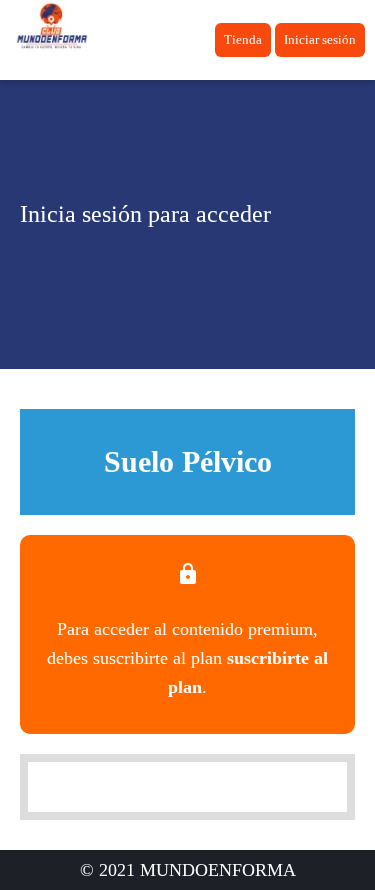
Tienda (243, 39)
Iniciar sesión (320, 39)
